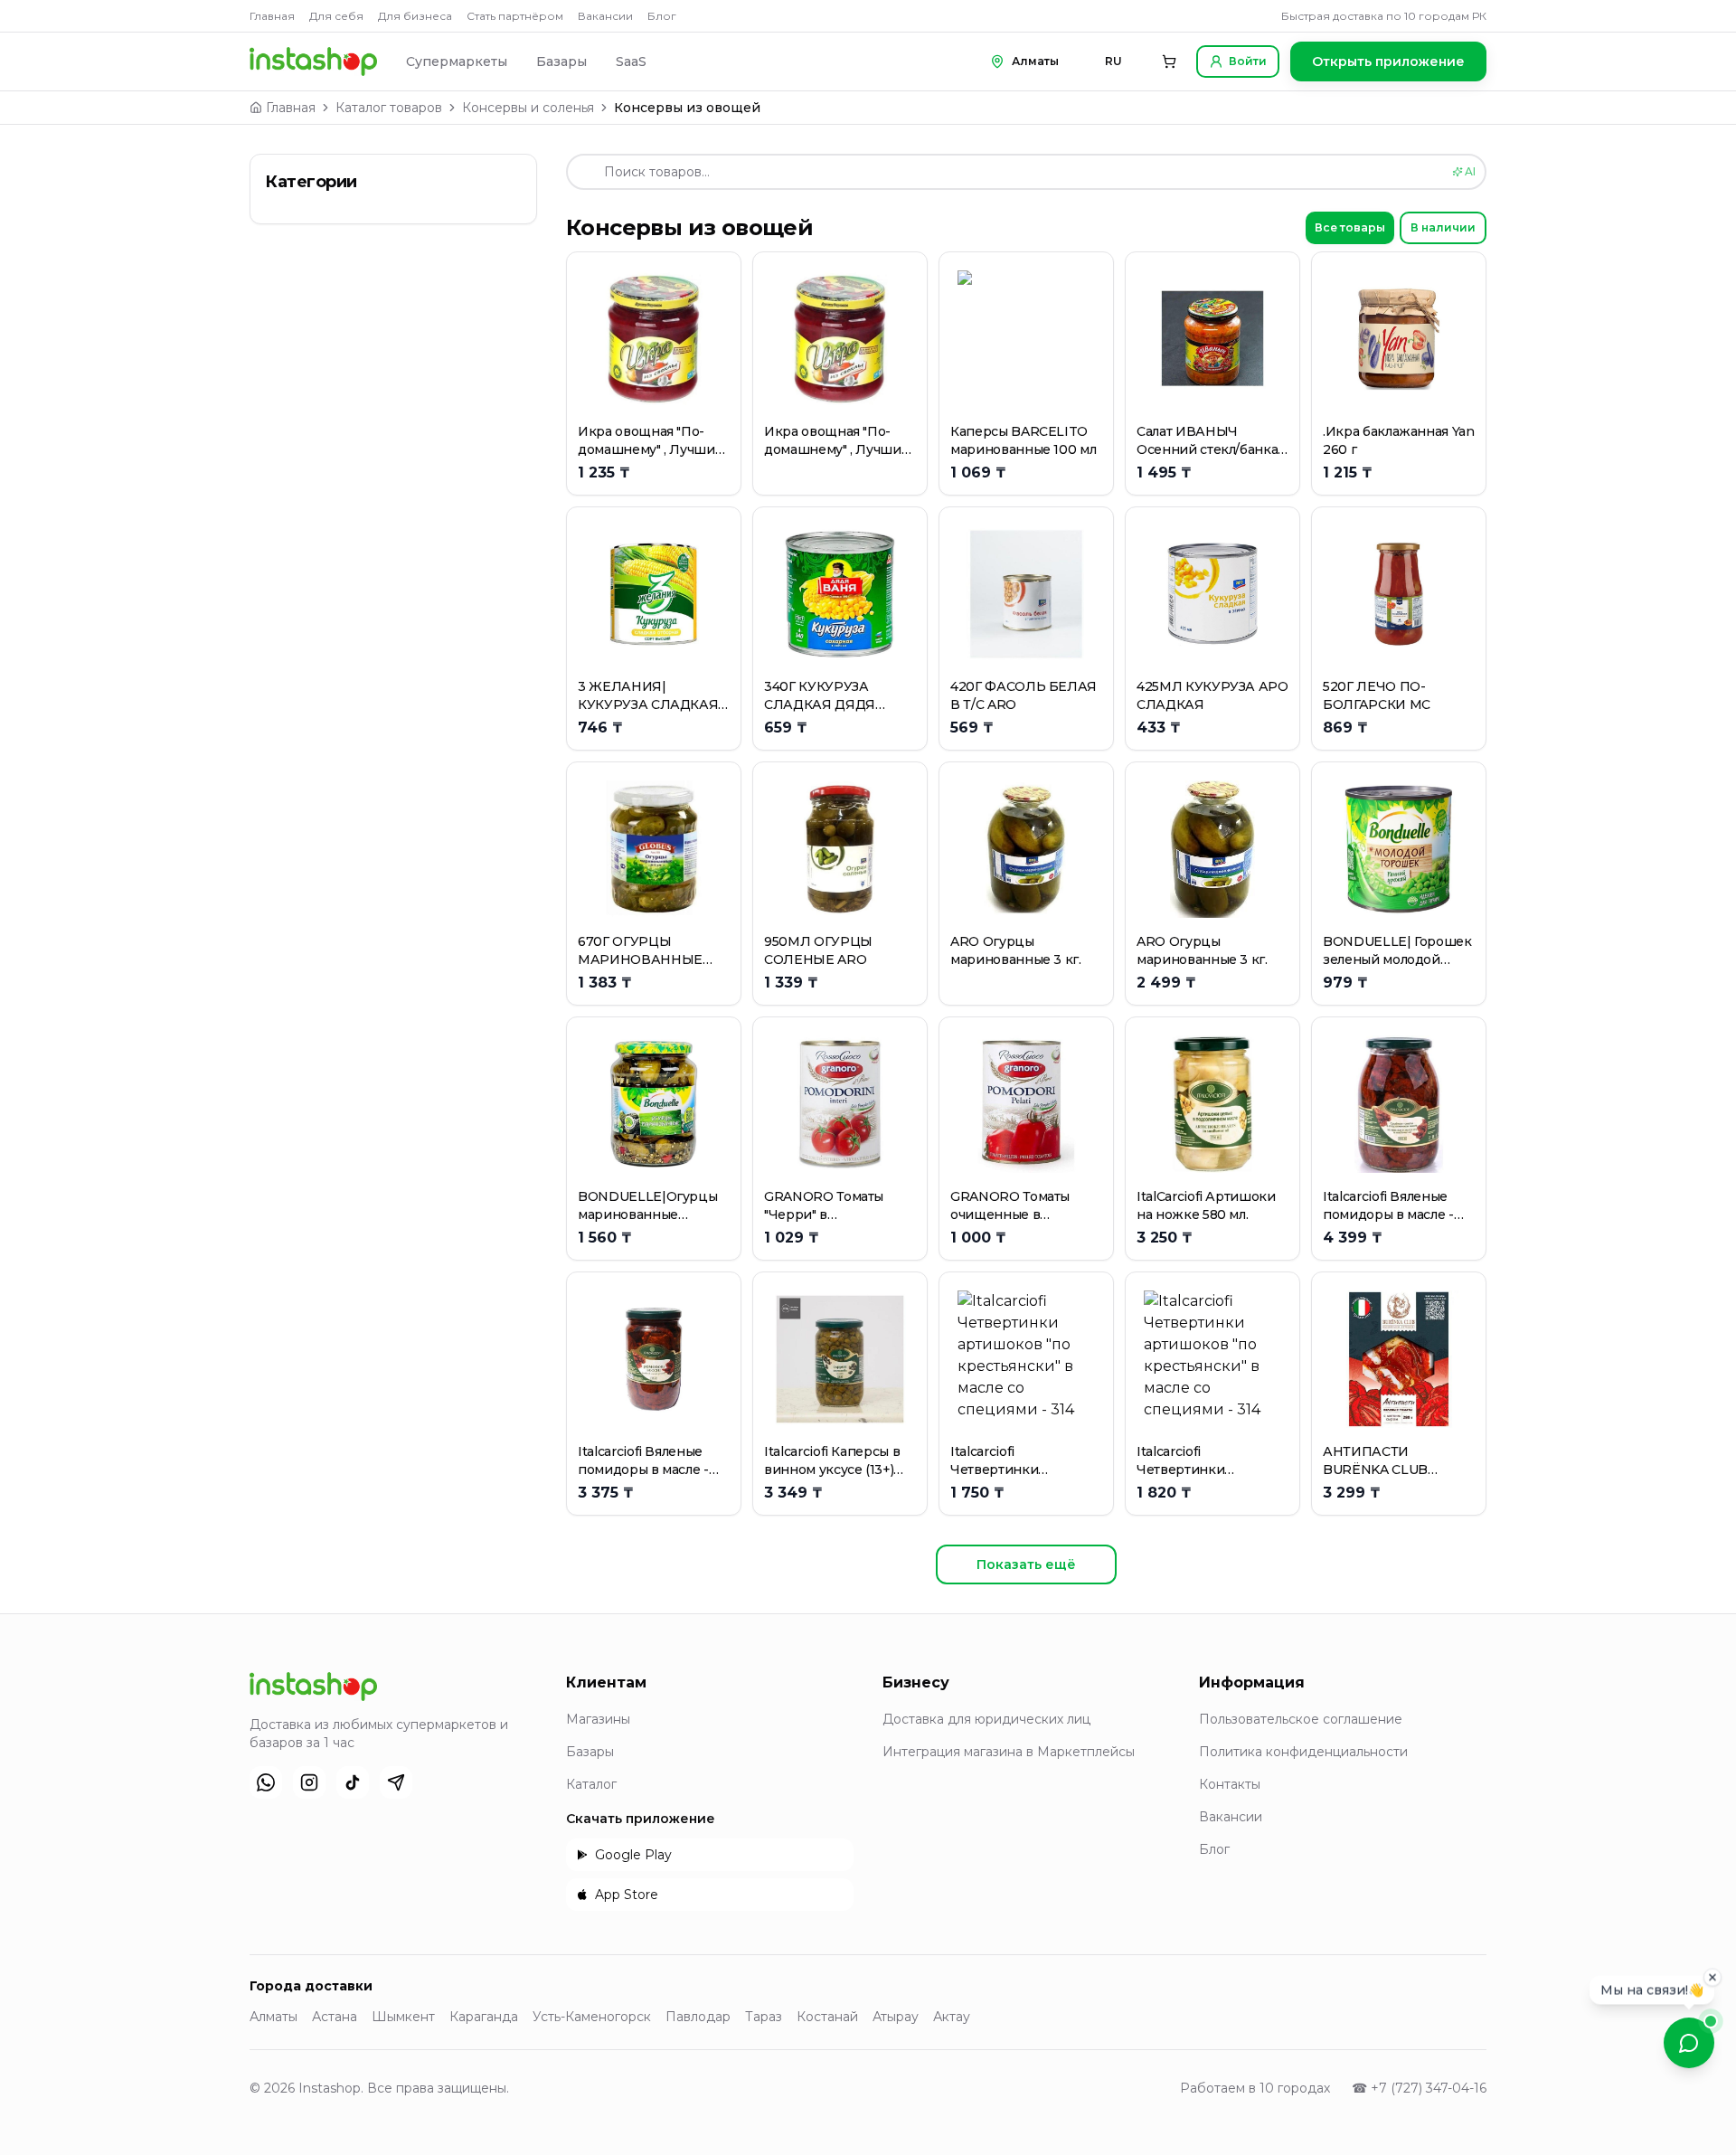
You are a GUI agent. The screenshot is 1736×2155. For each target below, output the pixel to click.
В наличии (1443, 227)
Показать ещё (1026, 1564)
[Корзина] (1169, 61)
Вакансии (605, 16)
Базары (561, 61)
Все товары (1350, 227)
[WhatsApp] (266, 1782)
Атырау (896, 2017)
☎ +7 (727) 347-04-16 (1419, 2088)
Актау (952, 2017)
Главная (272, 16)
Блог (662, 16)
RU (1113, 61)
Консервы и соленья (528, 108)
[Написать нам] (1689, 2043)
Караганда (484, 2017)
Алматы (274, 2017)
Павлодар (698, 2017)
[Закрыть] (1712, 1976)
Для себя (336, 16)
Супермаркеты (457, 61)
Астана (335, 2017)
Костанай (827, 2017)
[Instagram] (309, 1782)
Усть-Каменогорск (592, 2017)
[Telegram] (396, 1782)
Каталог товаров (389, 108)
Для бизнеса (415, 16)
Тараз (764, 2017)
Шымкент (403, 2017)
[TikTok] (353, 1782)
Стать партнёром (515, 16)
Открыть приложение (1388, 61)
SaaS (631, 61)
